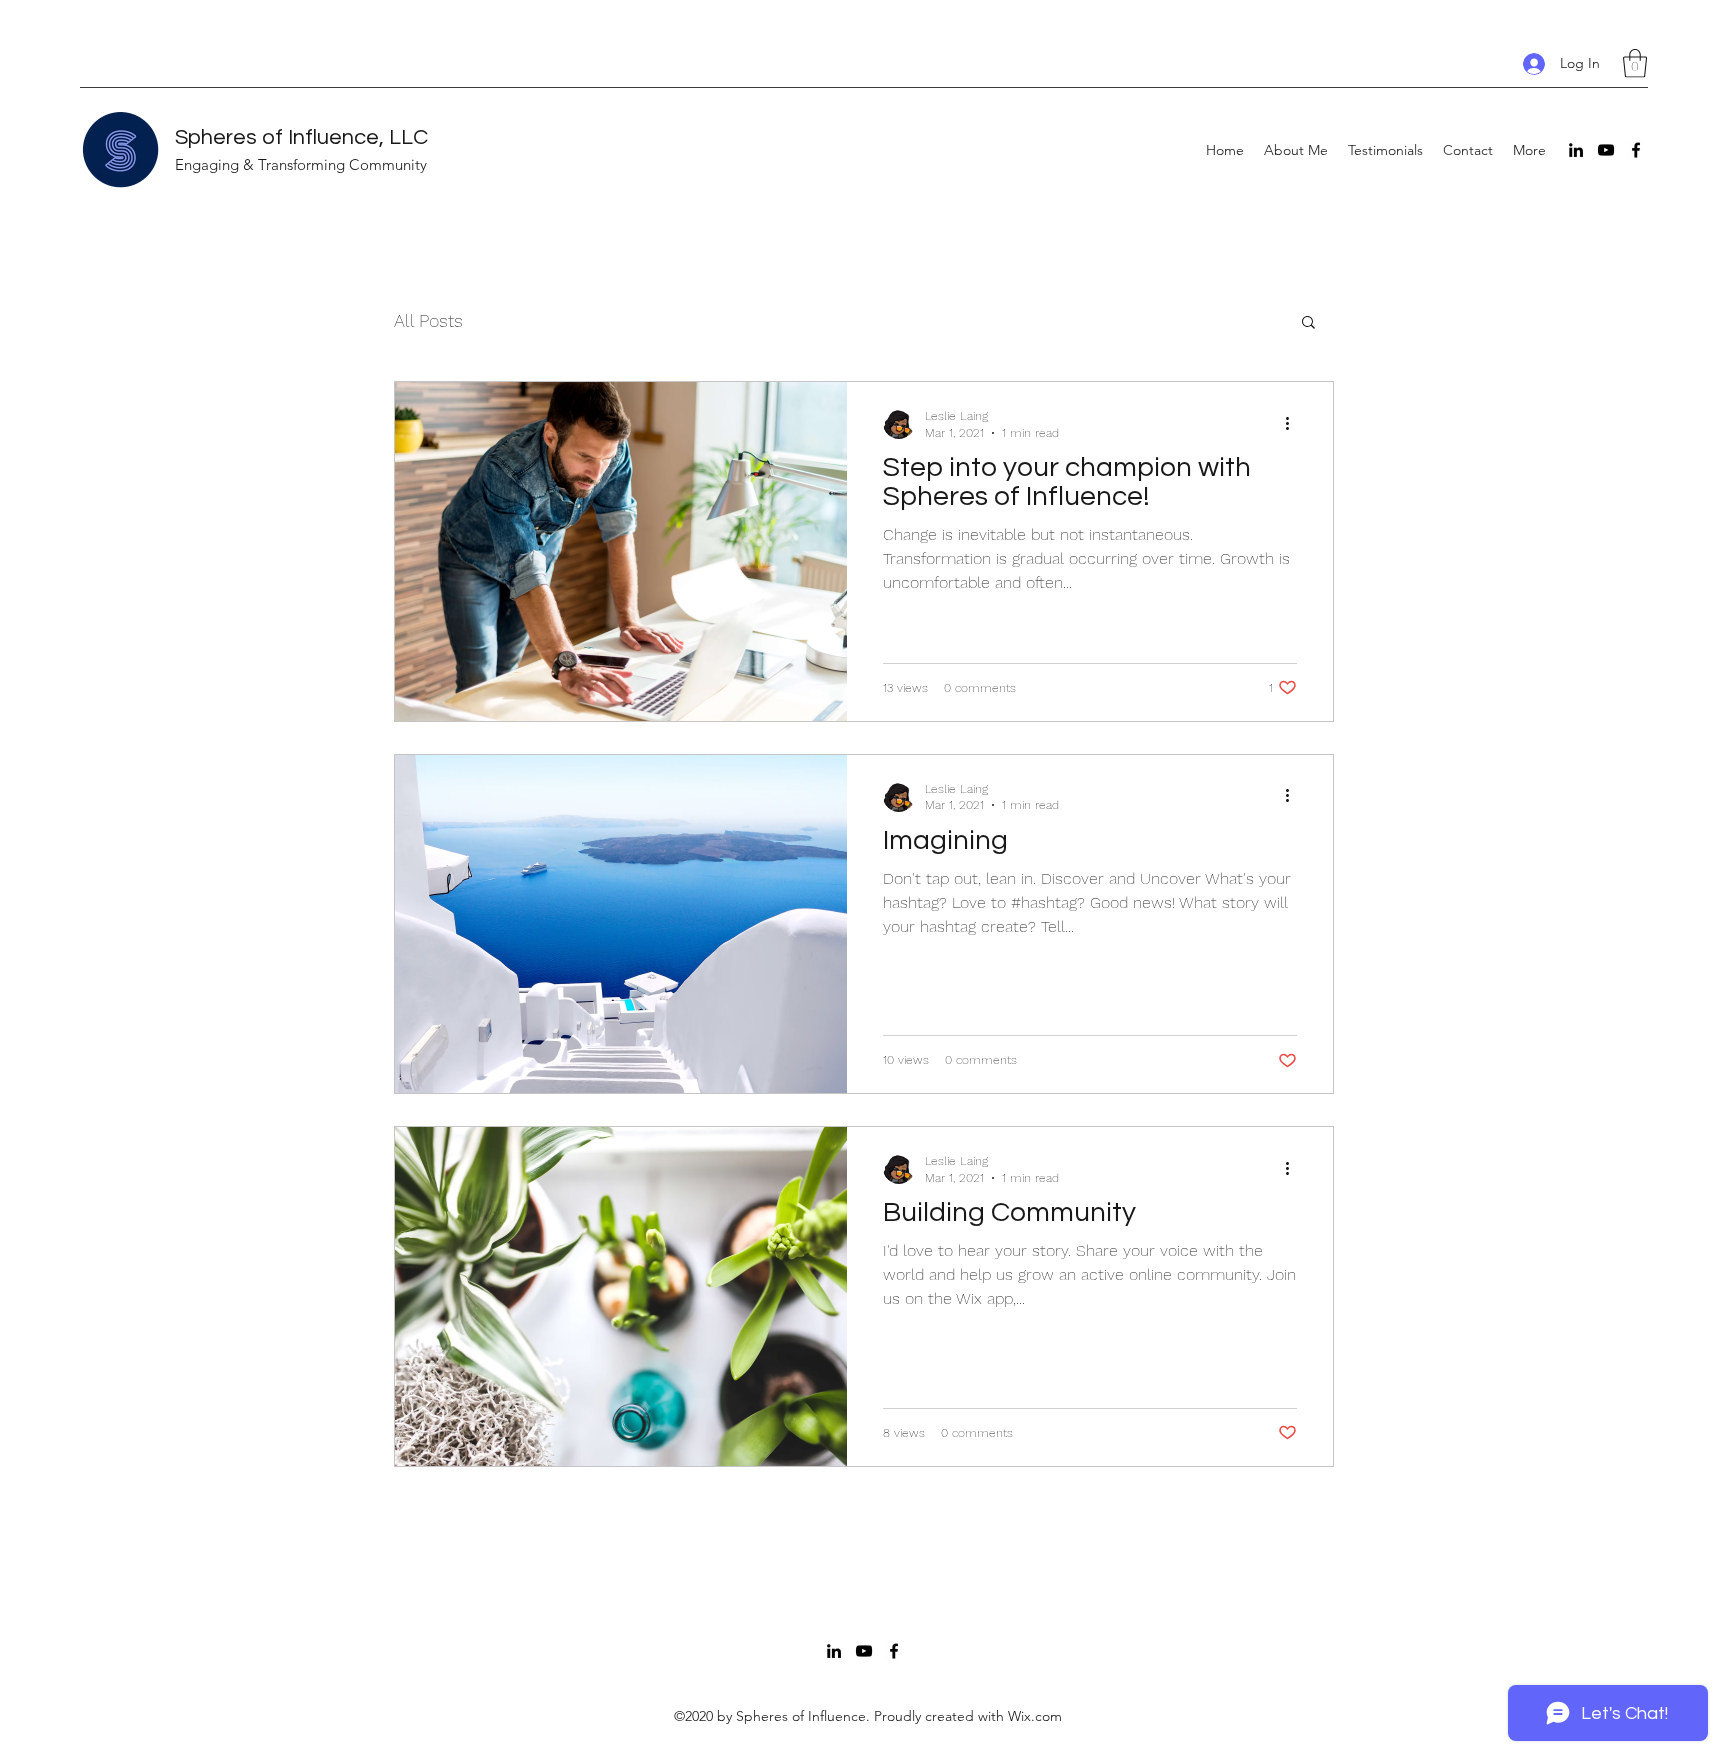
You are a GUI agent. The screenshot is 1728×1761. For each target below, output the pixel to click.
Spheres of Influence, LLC (301, 137)
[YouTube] (1606, 150)
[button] (1635, 63)
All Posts (428, 320)
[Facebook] (1636, 150)
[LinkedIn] (1576, 150)
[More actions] (1294, 423)
